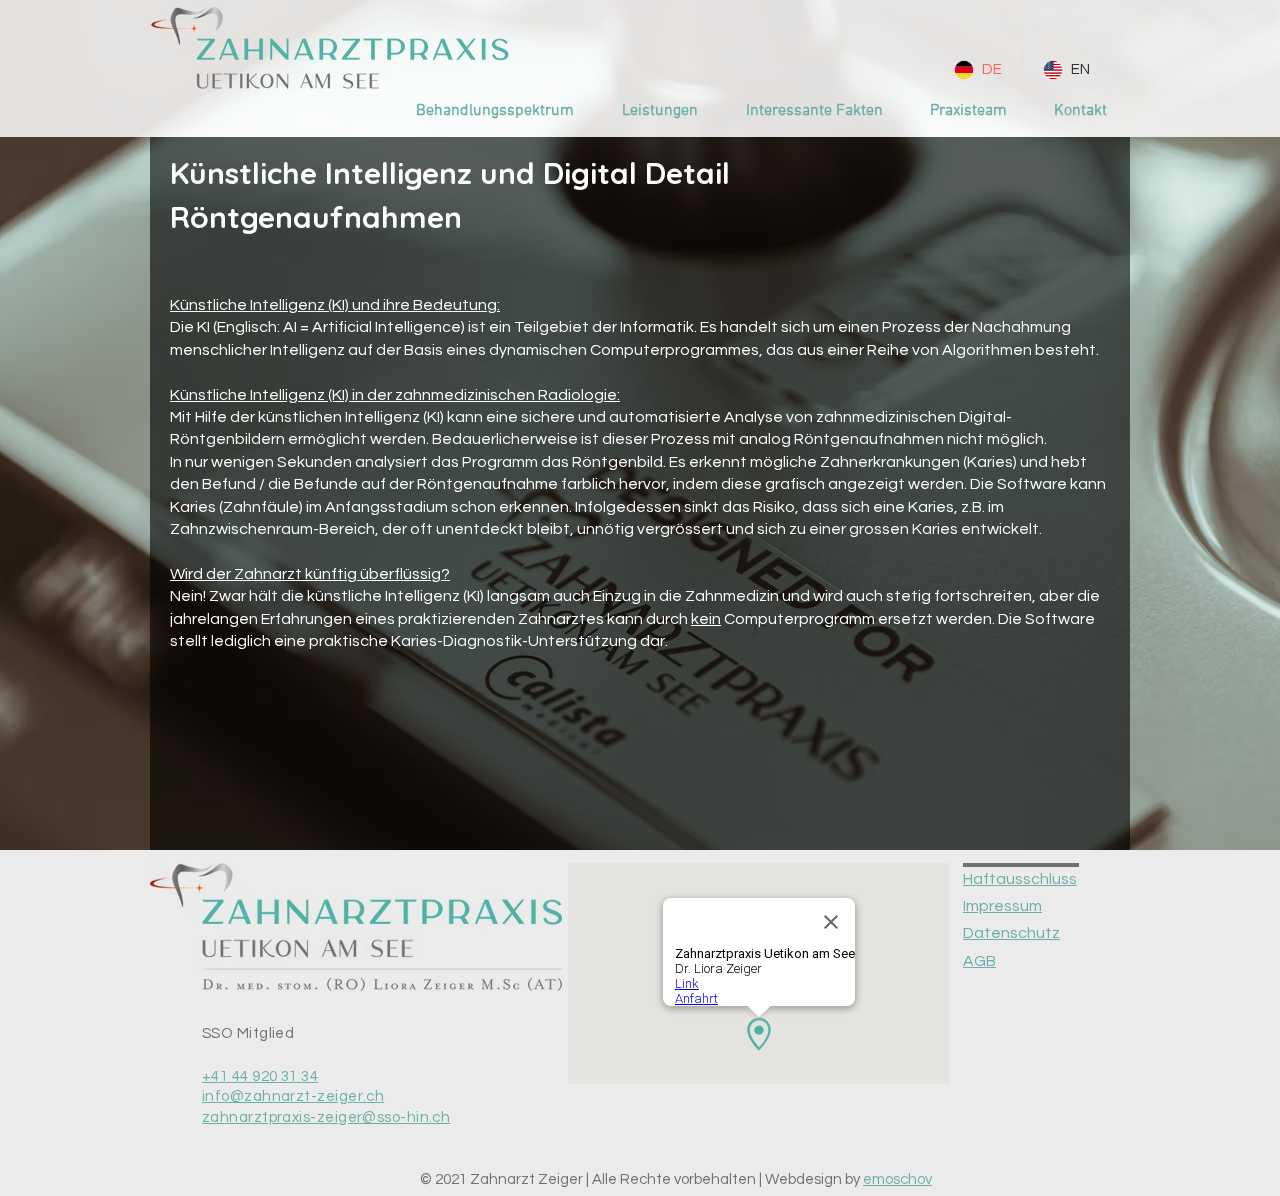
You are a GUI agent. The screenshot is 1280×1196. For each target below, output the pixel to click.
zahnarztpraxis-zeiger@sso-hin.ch (326, 1117)
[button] (660, 111)
